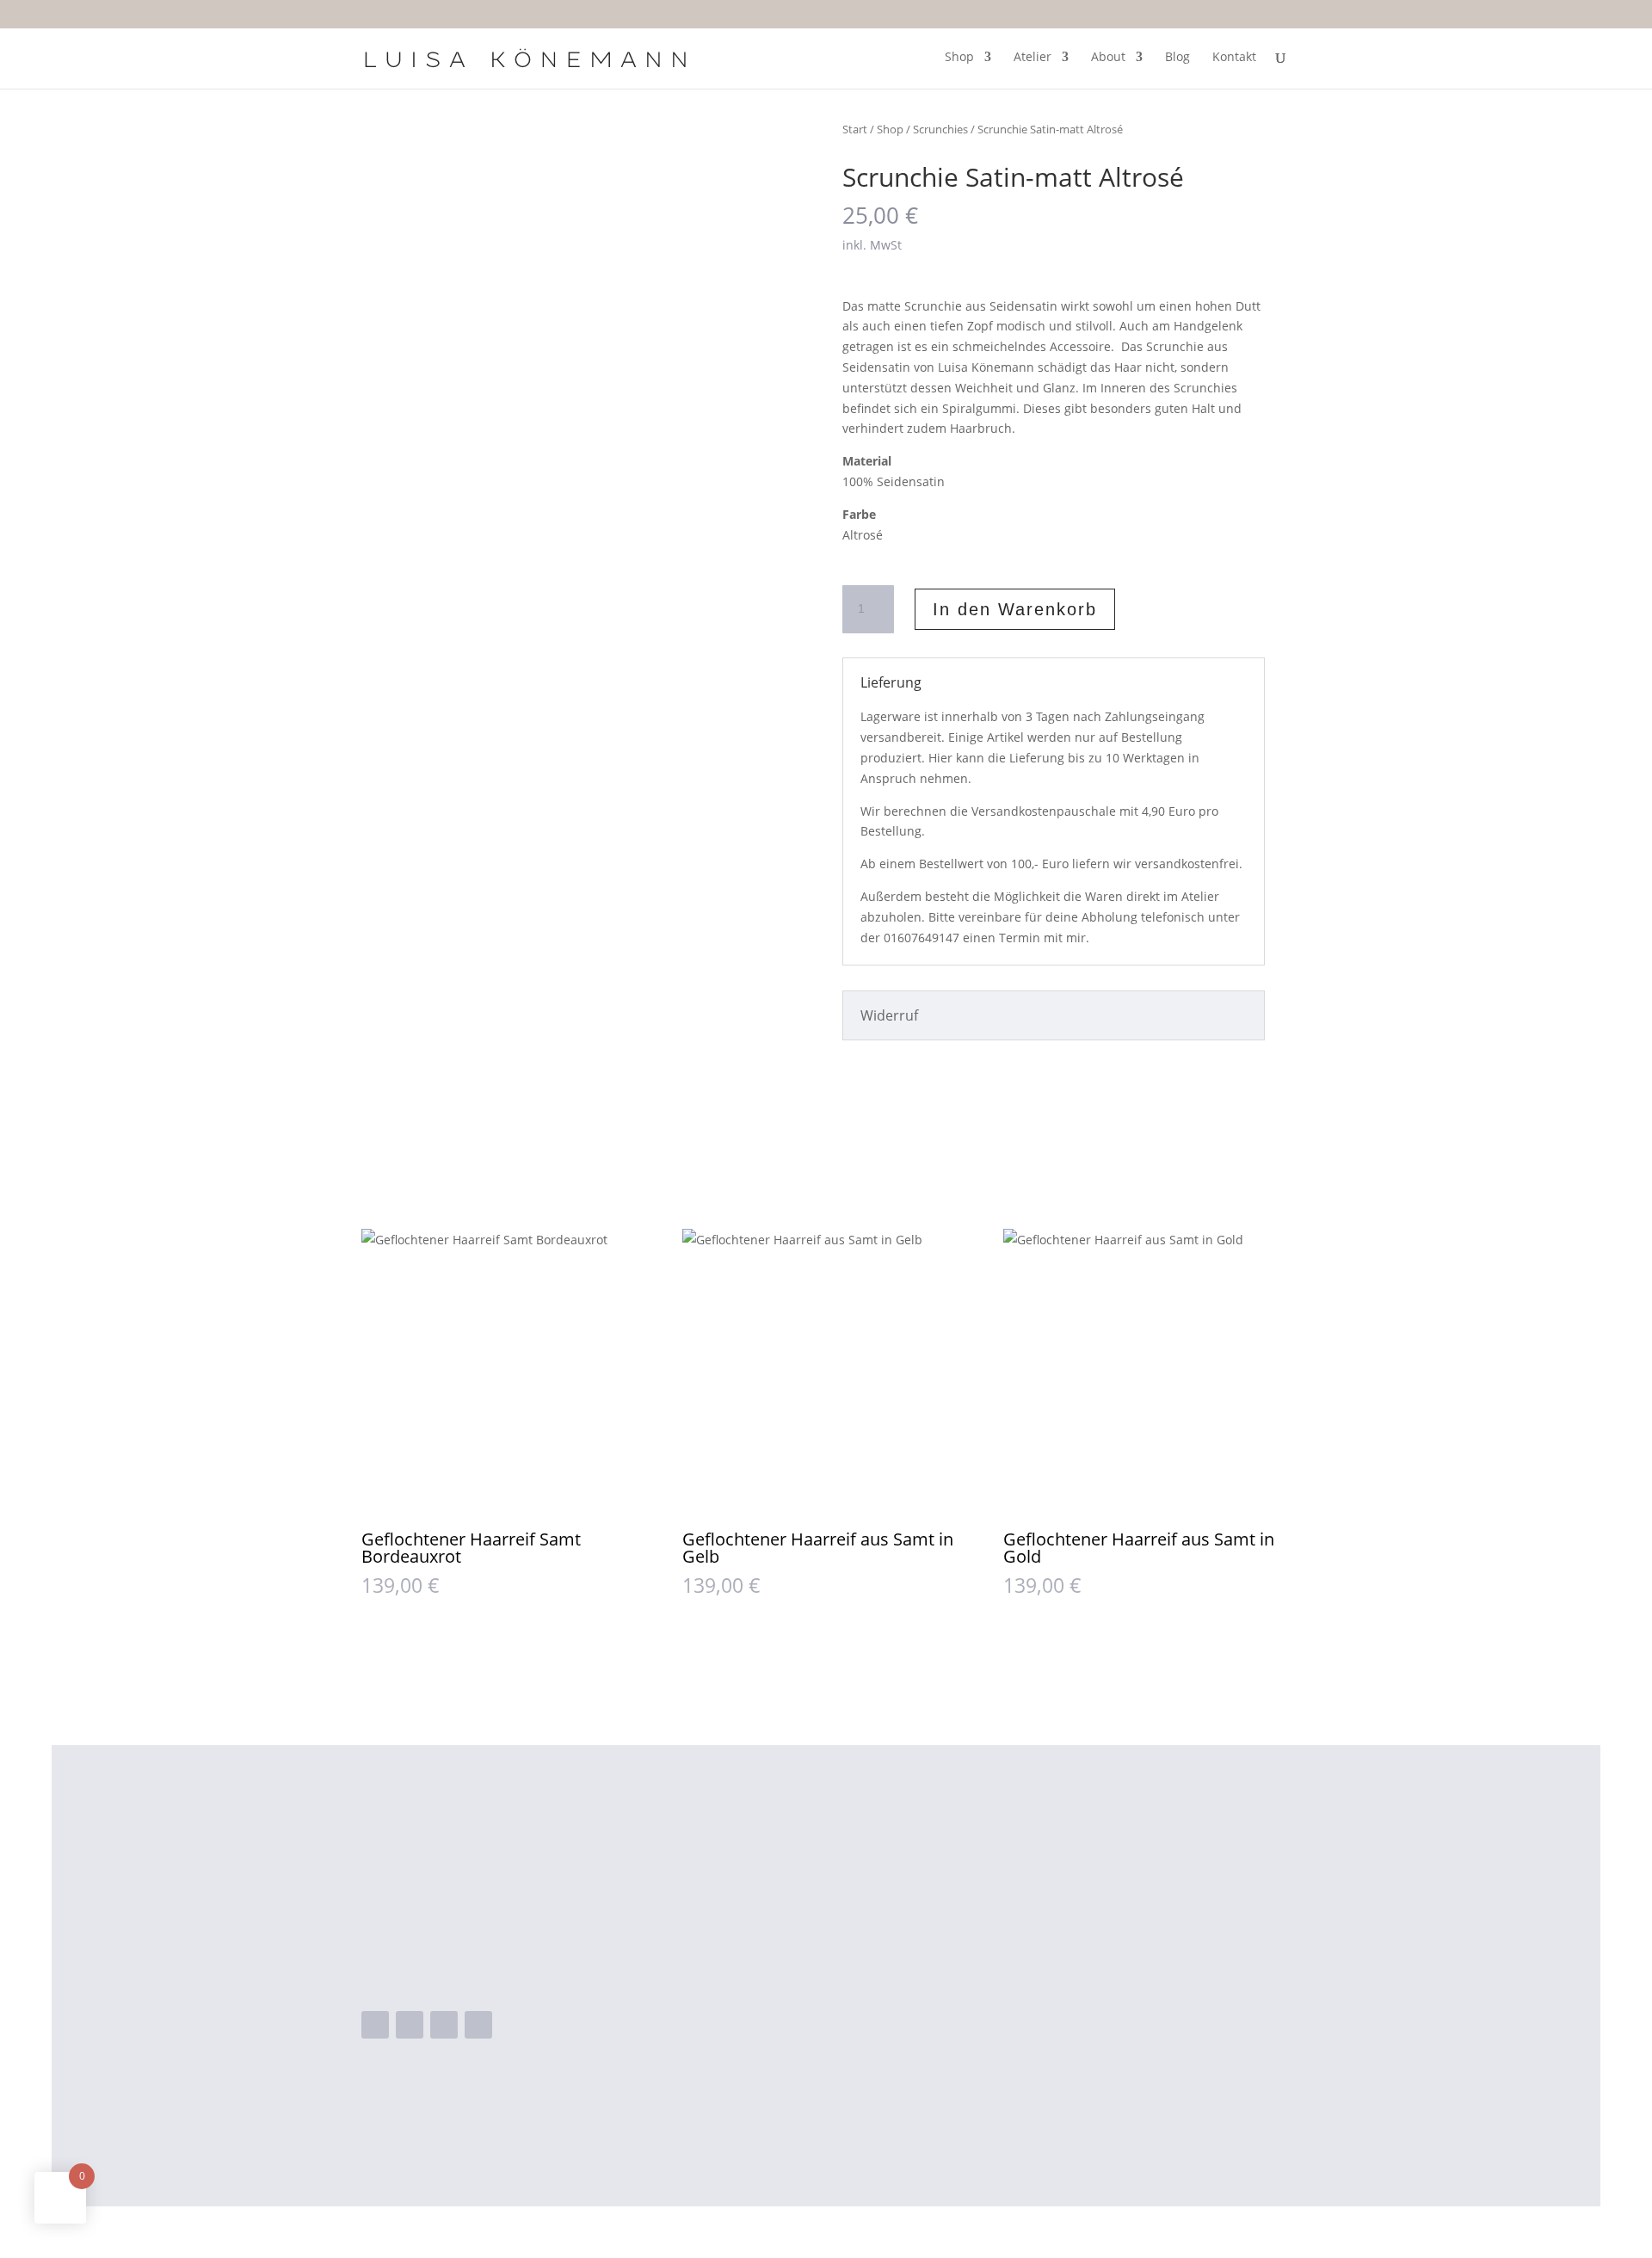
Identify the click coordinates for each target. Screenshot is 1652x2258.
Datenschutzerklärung (1088, 2004)
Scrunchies (940, 129)
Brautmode (793, 1922)
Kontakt (1234, 58)
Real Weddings (804, 1977)
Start (855, 129)
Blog (1177, 58)
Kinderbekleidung (814, 1949)
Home (776, 1867)
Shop (959, 58)
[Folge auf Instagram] (410, 2025)
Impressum (1052, 1977)
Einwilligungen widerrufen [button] (1099, 2086)
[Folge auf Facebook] (375, 2025)
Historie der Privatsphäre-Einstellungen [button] (1143, 2058)
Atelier (1032, 58)
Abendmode (796, 1894)
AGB (1029, 1949)
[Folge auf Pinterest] (478, 2025)
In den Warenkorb (1015, 609)
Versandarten (1060, 1894)
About (1108, 58)
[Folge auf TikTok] (444, 2025)
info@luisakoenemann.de (477, 1973)
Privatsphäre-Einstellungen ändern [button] (1128, 2031)
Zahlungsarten (1063, 1922)
